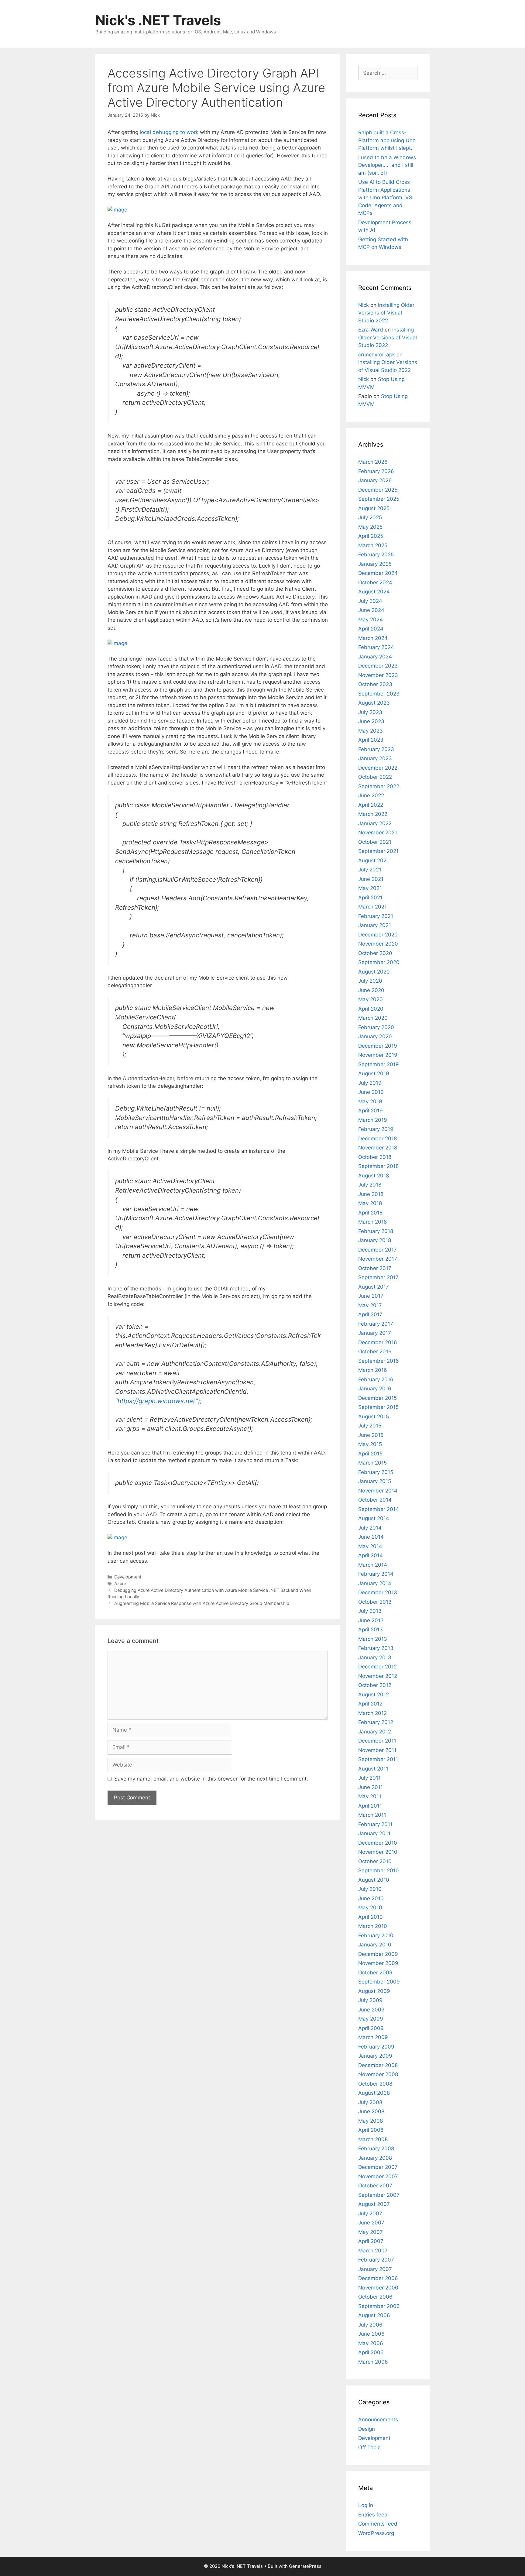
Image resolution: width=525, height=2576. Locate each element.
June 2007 (371, 2223)
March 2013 (373, 1639)
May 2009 (371, 2019)
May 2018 (370, 1203)
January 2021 (375, 925)
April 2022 (371, 805)
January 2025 (375, 564)
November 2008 (378, 2074)
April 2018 (370, 1213)
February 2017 (376, 1324)
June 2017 (371, 1296)
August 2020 (374, 972)
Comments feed (378, 2524)
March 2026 (373, 462)
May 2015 (370, 1444)
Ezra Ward (371, 330)
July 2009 (370, 2000)
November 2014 (378, 1491)
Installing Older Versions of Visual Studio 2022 (386, 313)
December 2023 (378, 666)
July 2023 (370, 712)
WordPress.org (376, 2533)
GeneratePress (305, 2566)
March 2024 (373, 638)
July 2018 (370, 1185)
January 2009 (375, 2056)
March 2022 (373, 814)
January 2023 (375, 758)
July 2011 (369, 1778)
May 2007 (371, 2232)
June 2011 (371, 1787)
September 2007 (379, 2195)
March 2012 (372, 1713)
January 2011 (374, 1833)
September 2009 (379, 1982)
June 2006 (371, 2334)
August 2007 (374, 2204)
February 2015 (376, 1472)
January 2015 (375, 1481)
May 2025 (370, 527)
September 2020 (379, 962)
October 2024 (375, 582)
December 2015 (377, 1398)
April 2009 (371, 2028)
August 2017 (374, 1287)
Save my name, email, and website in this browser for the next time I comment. (211, 1779)
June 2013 (371, 1620)
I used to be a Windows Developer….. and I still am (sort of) (387, 165)
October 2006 (375, 2297)
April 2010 (371, 1917)
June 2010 (371, 1898)
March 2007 (373, 2251)
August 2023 (374, 703)
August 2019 (374, 1073)
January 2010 (375, 1945)
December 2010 (378, 1843)
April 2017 (370, 1314)
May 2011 (370, 1796)
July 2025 (370, 517)
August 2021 (374, 860)
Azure (120, 1583)
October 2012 (375, 1685)
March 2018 (372, 1222)
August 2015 (374, 1417)
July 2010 (370, 1889)
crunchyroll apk (377, 355)
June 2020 (371, 990)
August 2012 (374, 1695)
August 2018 (374, 1176)
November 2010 (378, 1852)
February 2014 (376, 1574)
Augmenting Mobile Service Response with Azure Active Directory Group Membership (202, 1603)
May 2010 (370, 1908)
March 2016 (373, 1370)
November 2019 (378, 1055)
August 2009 (374, 1991)
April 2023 (371, 740)
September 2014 (379, 1509)
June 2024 (371, 610)
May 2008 (371, 2121)
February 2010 (376, 1935)
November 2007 (378, 2176)
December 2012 (377, 1667)
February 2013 (376, 1648)
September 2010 (379, 1870)
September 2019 (379, 1064)
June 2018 (371, 1194)
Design (367, 2429)
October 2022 (375, 777)
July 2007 (370, 2214)
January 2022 (375, 823)
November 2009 (378, 1963)
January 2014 (375, 1583)
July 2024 (370, 601)
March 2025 (373, 545)
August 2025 (374, 508)
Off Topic (369, 2447)
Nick (364, 305)
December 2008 (378, 2065)
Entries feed (373, 2515)
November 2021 (378, 833)
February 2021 (376, 916)
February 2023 (376, 749)
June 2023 (371, 721)
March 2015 (372, 1463)
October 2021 (375, 842)
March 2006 (373, 2362)
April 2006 (371, 2352)
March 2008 (373, 2139)
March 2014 (373, 1565)
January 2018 (375, 1240)
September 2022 (379, 786)
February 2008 (376, 2148)
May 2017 (370, 1305)
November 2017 (378, 1259)
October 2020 (375, 953)
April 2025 (371, 536)
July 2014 (370, 1528)
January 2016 (375, 1389)
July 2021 (370, 870)
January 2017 (375, 1333)
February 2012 (376, 1722)
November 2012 (378, 1676)
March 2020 (373, 1018)
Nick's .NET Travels (158, 20)
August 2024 (374, 592)
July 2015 (370, 1426)
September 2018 (378, 1166)
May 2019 (370, 1101)
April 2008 (371, 2130)
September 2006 (379, 2306)
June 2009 (371, 2010)
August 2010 (374, 1880)
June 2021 (371, 879)
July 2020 (370, 981)
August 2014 (374, 1518)
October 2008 (375, 2084)
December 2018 (377, 1139)
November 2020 (378, 944)
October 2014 (375, 1500)
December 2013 (378, 1592)
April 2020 (371, 1009)
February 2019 (376, 1129)
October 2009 (375, 1973)
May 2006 (371, 2343)
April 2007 (371, 2241)
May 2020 (371, 999)
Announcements (378, 2420)
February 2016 (376, 1379)
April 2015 (370, 1454)
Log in (366, 2505)
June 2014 (371, 1537)
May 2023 (371, 731)
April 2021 (370, 898)
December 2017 (377, 1250)
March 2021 (372, 907)
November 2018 (378, 1148)
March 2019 (373, 1120)
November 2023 (378, 675)
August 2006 (374, 2315)
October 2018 (375, 1157)
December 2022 (378, 768)
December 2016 (378, 1342)
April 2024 (371, 629)
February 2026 (376, 471)
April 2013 (371, 1630)
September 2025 (379, 499)
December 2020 (378, 935)
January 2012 (375, 1732)
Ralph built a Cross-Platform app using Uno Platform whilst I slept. (387, 140)
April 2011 (370, 1806)
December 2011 (377, 1741)
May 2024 (371, 620)
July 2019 (370, 1083)
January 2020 (375, 1036)
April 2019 (371, 1111)
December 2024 (378, 573)
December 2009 (378, 1954)
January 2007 (375, 2269)
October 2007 (375, 2186)
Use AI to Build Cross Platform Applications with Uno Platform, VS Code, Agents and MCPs (385, 197)
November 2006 (378, 2288)
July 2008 (370, 2102)
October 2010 (375, 1861)
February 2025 (376, 555)
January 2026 (375, 480)
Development (128, 1577)
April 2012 (370, 1704)
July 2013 (370, 1611)
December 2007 (378, 2167)
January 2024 (375, 657)
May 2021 (370, 888)
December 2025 (378, 490)
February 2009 (376, 2047)
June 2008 (371, 2111)
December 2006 (378, 2278)
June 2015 (371, 1435)
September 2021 (378, 851)
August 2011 (373, 1769)
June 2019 (371, 1092)
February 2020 (376, 1027)
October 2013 (375, 1602)
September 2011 (378, 1759)
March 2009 (373, 2037)
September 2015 (378, 1407)
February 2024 (376, 647)
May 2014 (370, 1546)
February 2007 (376, 2260)
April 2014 (371, 1555)
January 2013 (375, 1657)
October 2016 (375, 1352)
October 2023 (375, 684)
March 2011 (372, 1815)
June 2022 (371, 795)
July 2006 (370, 2325)
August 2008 (374, 2093)
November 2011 (377, 1750)
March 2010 (373, 1926)
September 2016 (379, 1361)
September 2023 (379, 694)
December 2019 (378, 1046)
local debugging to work (169, 132)
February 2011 (375, 1824)
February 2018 (376, 1231)
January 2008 (375, 2158)
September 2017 (378, 1277)
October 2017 (375, 1268)
